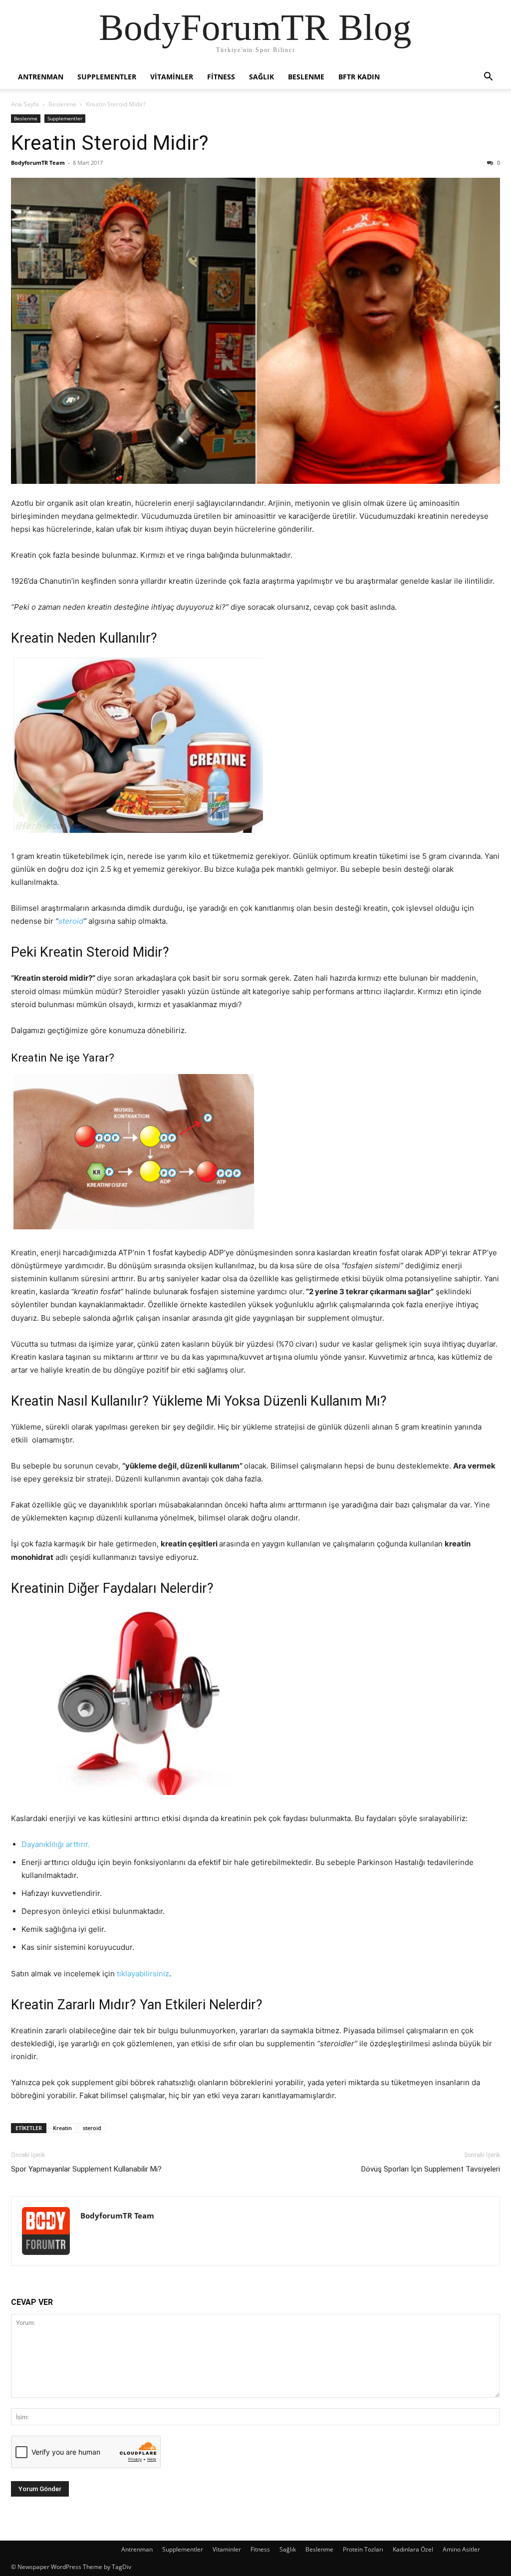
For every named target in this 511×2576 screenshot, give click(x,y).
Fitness (221, 77)
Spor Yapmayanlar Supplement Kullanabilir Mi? (86, 2169)
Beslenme (306, 77)
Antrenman (41, 77)
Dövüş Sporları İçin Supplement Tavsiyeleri (431, 2169)
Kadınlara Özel (413, 2549)
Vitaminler (172, 77)
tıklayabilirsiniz (143, 1974)
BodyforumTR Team (38, 163)
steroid (71, 921)
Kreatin (62, 2128)
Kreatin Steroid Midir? (110, 143)
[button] (488, 78)
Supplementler (107, 77)
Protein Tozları (363, 2549)
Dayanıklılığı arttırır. (56, 1844)
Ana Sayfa (25, 104)
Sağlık (261, 77)
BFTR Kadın (359, 77)
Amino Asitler (461, 2549)
